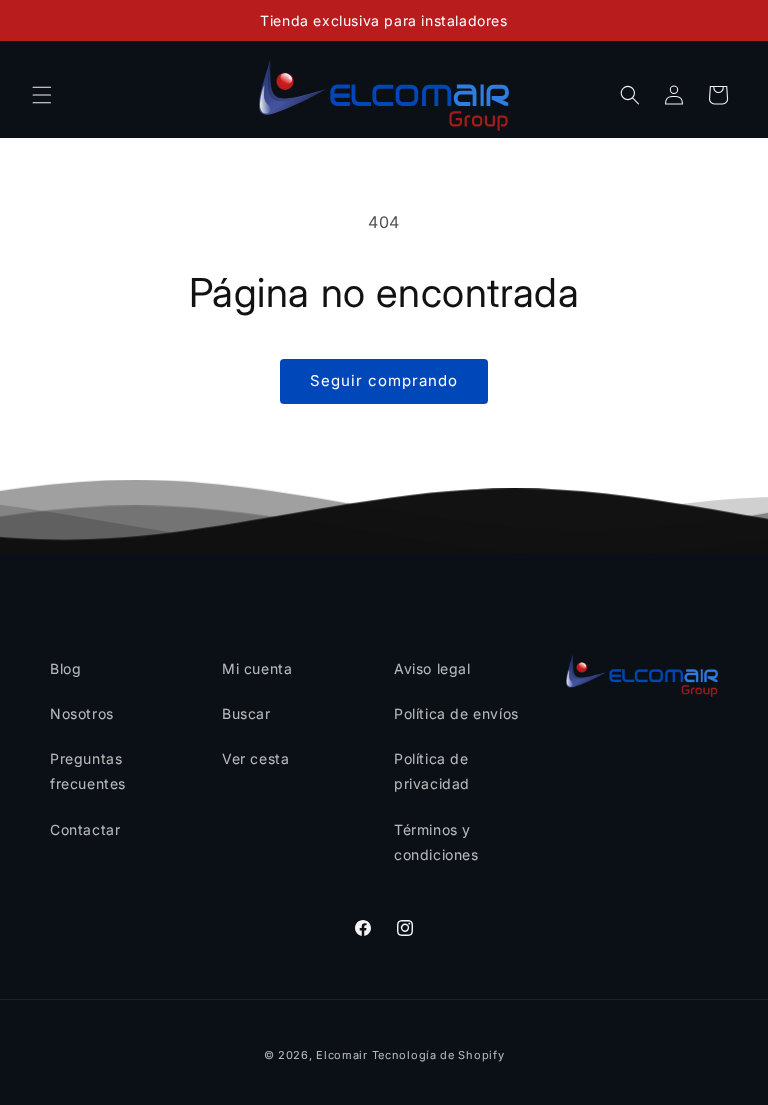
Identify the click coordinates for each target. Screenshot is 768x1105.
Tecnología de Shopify (438, 1055)
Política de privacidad (432, 771)
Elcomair (342, 1055)
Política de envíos (456, 713)
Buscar (246, 713)
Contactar (85, 829)
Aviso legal (432, 668)
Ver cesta (255, 758)
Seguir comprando (384, 380)
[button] (42, 95)
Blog (65, 668)
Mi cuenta (257, 668)
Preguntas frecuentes (88, 771)
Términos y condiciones (436, 842)
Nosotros (82, 713)
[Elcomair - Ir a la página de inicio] (384, 94)
